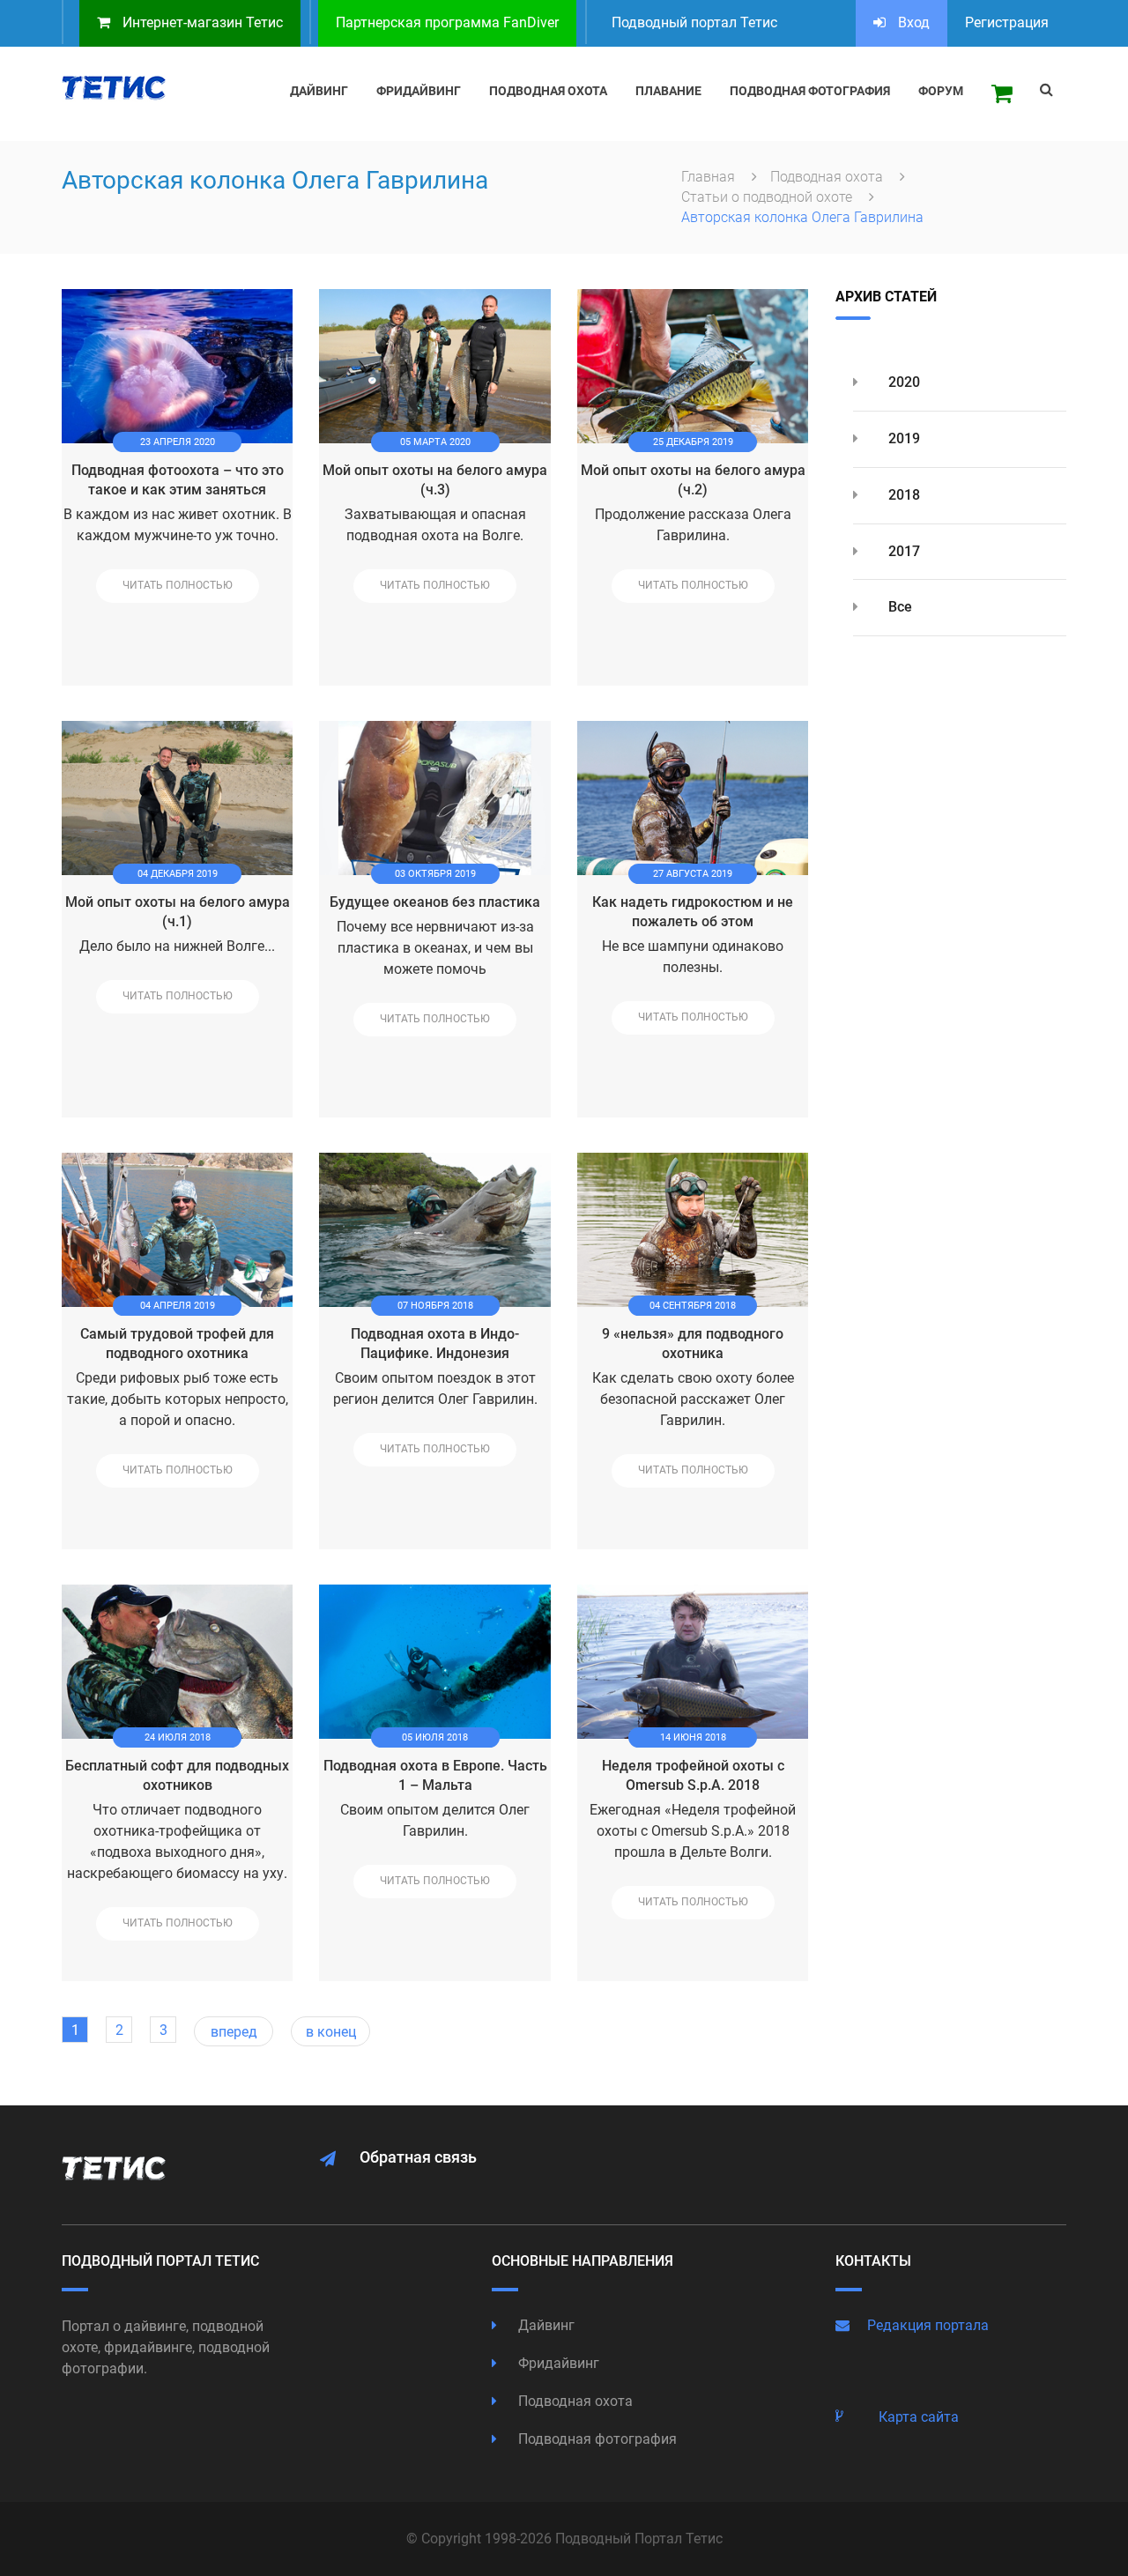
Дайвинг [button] (319, 91)
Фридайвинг (557, 2363)
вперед (234, 2032)
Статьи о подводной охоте (768, 197)
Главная (710, 177)
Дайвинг (545, 2325)
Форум (941, 91)
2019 (902, 438)
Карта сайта (919, 2417)
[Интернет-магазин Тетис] (1002, 94)
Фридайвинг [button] (419, 91)
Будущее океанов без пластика (435, 902)
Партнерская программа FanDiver (447, 22)
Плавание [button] (668, 91)
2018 (902, 495)
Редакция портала (928, 2325)
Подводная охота (828, 177)
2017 (902, 551)
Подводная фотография (596, 2439)
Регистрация (1007, 22)
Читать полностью (178, 585)
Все (898, 607)
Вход (912, 22)
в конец (331, 2032)
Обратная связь (418, 2157)
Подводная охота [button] (548, 91)
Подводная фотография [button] (810, 91)
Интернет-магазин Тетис (201, 22)
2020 (902, 382)
